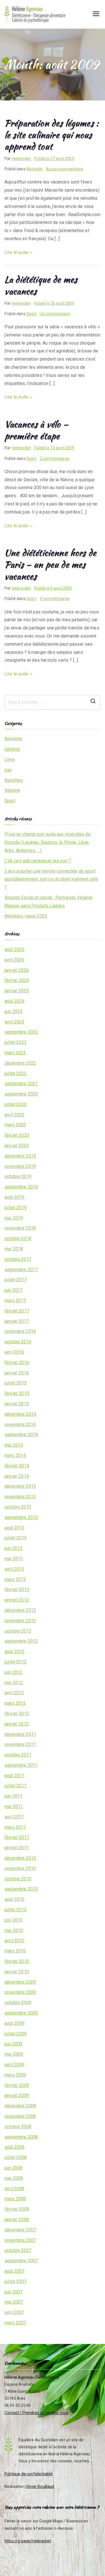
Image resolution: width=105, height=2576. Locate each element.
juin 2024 (13, 1011)
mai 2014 (14, 1445)
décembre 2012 (20, 1610)
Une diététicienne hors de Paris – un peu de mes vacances (50, 564)
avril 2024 (14, 1022)
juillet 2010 (16, 1910)
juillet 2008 (16, 2157)
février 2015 (17, 1393)
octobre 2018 (18, 1238)
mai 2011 (14, 1806)
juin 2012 (13, 1672)
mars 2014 (15, 1455)
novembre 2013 (20, 1497)
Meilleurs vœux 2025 (26, 916)
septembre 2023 (21, 1032)
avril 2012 (14, 1693)
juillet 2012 (16, 1662)
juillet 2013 (16, 1538)
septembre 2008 (21, 2137)
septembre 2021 (21, 1084)
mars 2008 (15, 2199)
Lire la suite (16, 252)
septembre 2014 (21, 1435)
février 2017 (17, 1311)
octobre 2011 (18, 1755)
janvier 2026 (17, 970)
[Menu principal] (96, 14)
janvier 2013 (17, 1600)
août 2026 (14, 949)
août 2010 (14, 1899)
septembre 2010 (21, 1889)
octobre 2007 (18, 2250)
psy (8, 770)
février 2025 (17, 980)
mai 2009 (14, 2054)
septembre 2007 (21, 2261)
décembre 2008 (20, 2106)
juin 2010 (13, 1920)
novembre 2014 (20, 1425)
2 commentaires (55, 459)
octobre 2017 (18, 1259)
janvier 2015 (17, 1404)
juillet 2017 (16, 1280)
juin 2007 (13, 2292)
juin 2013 (13, 1548)
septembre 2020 (21, 1094)
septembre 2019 (21, 1187)
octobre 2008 (18, 2127)
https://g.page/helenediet (28, 2541)
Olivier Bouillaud (40, 2486)
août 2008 (14, 2147)
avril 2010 (14, 1941)
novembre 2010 (20, 1868)
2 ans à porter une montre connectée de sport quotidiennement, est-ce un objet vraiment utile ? (51, 879)
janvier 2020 (17, 1146)
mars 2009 (15, 2075)
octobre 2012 (18, 1631)
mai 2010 (14, 1930)
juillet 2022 (16, 1073)
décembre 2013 (20, 1486)
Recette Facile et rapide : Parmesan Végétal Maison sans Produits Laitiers (48, 902)
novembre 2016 (20, 1331)
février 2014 (17, 1466)
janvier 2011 (17, 1848)
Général (12, 749)
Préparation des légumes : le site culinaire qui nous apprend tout (52, 135)
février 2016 (17, 1363)
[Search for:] (53, 702)
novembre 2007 (20, 2240)
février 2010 (17, 1961)
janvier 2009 (17, 2095)
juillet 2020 (16, 1104)
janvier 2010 (17, 1972)
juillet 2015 (16, 1383)
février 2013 (17, 1590)
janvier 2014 (17, 1476)
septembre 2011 (21, 1765)
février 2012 (17, 1714)
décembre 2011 (20, 1734)
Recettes (14, 780)
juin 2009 (13, 2044)
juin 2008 (13, 2168)
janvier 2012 (17, 1724)
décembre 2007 (20, 2230)
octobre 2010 (18, 1879)
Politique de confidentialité (29, 2474)
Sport (31, 314)
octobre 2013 (18, 1507)
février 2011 (17, 1837)
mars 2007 (15, 2323)
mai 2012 (14, 1683)
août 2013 (14, 1528)
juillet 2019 (16, 1208)
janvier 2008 (17, 2219)
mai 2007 (14, 2302)
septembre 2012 (21, 1641)
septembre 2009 (21, 2013)
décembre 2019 (20, 1156)
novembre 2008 (20, 2116)
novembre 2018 (20, 1228)
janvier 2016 (17, 1373)
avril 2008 (14, 2189)
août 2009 (14, 2023)
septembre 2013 (21, 1517)
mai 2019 (14, 1218)
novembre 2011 (20, 1744)
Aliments (34, 169)
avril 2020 (14, 1115)
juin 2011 (13, 1796)
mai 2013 (14, 1559)
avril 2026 (14, 960)
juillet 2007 (16, 2281)
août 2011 (14, 1776)
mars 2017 (15, 1300)
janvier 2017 (17, 1321)
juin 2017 (13, 1290)
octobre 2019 (18, 1176)
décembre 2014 (20, 1414)
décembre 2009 (20, 1982)
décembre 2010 (20, 1858)
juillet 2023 (16, 1042)
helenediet (21, 159)
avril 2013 (14, 1569)
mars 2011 (15, 1827)
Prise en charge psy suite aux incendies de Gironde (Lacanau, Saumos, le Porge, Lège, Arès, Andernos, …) (48, 842)
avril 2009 (14, 2065)
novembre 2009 (20, 1992)
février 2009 (17, 2085)
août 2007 (14, 2271)
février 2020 (17, 1135)
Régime (12, 790)
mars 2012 (15, 1703)
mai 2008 (14, 2178)
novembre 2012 (20, 1621)
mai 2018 (14, 1249)
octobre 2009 (18, 2003)
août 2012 (14, 1652)
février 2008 (17, 2209)
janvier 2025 (17, 991)
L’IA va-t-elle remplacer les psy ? (38, 861)
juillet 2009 (16, 2034)
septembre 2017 (21, 1270)
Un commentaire (55, 314)
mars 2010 (15, 1951)
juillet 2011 (16, 1786)
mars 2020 (15, 1125)
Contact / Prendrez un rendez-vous (36, 2413)
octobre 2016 (18, 1342)
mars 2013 (15, 1579)
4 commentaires (55, 599)
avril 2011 (14, 1817)
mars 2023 (15, 1053)
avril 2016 (14, 1352)
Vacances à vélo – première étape (36, 430)
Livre (10, 759)
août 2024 (14, 1001)
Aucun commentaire (65, 169)
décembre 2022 (20, 1063)
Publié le (54, 159)
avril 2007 (14, 2312)
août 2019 (14, 1197)
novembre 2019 (20, 1166)
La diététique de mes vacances (41, 285)
